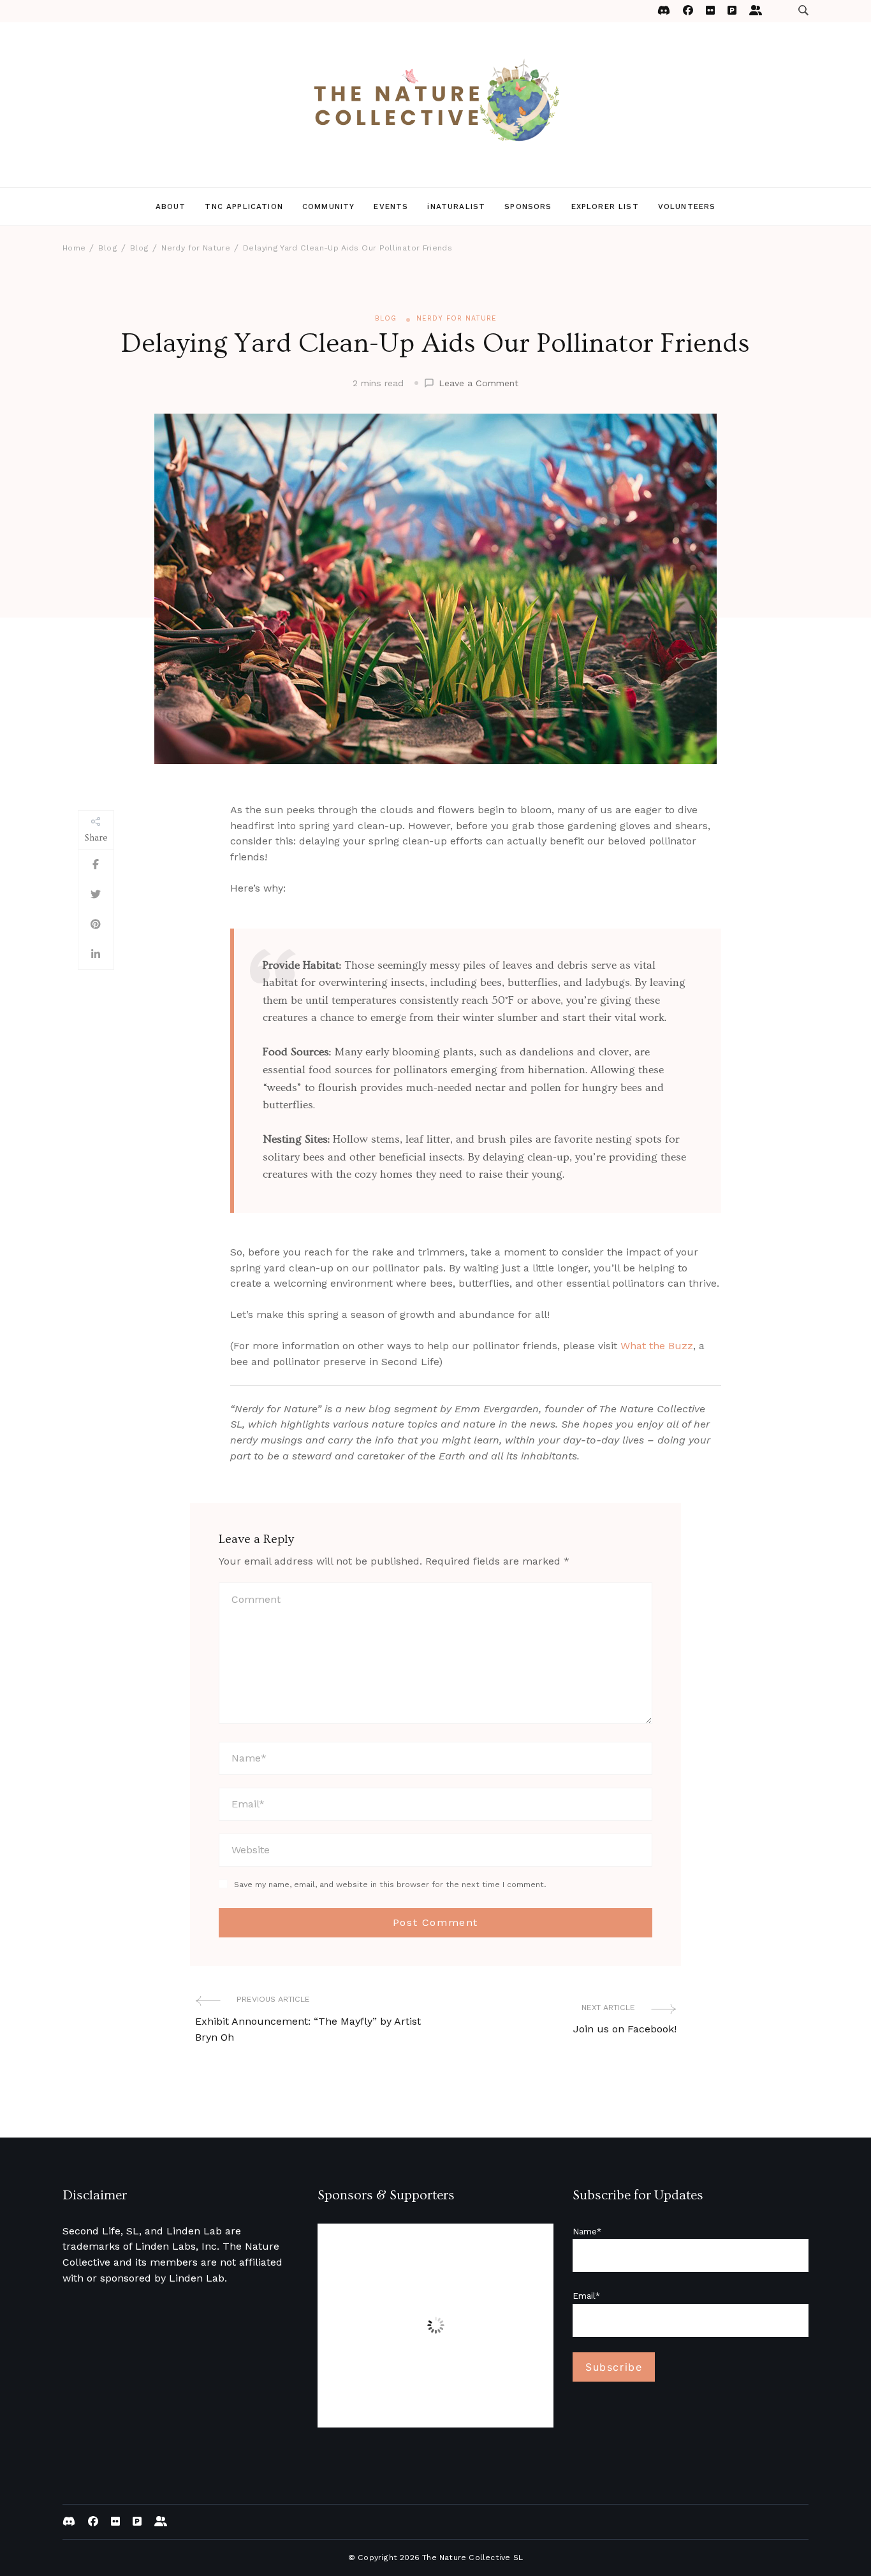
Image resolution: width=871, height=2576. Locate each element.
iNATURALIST (456, 206)
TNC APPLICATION (244, 206)
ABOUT (171, 206)
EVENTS (391, 206)
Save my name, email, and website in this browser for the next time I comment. (390, 1884)
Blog (386, 318)
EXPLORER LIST (605, 206)
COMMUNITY (328, 206)
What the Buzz (657, 1346)
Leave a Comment (479, 384)
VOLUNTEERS (687, 206)
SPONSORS (528, 206)
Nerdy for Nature (457, 318)
